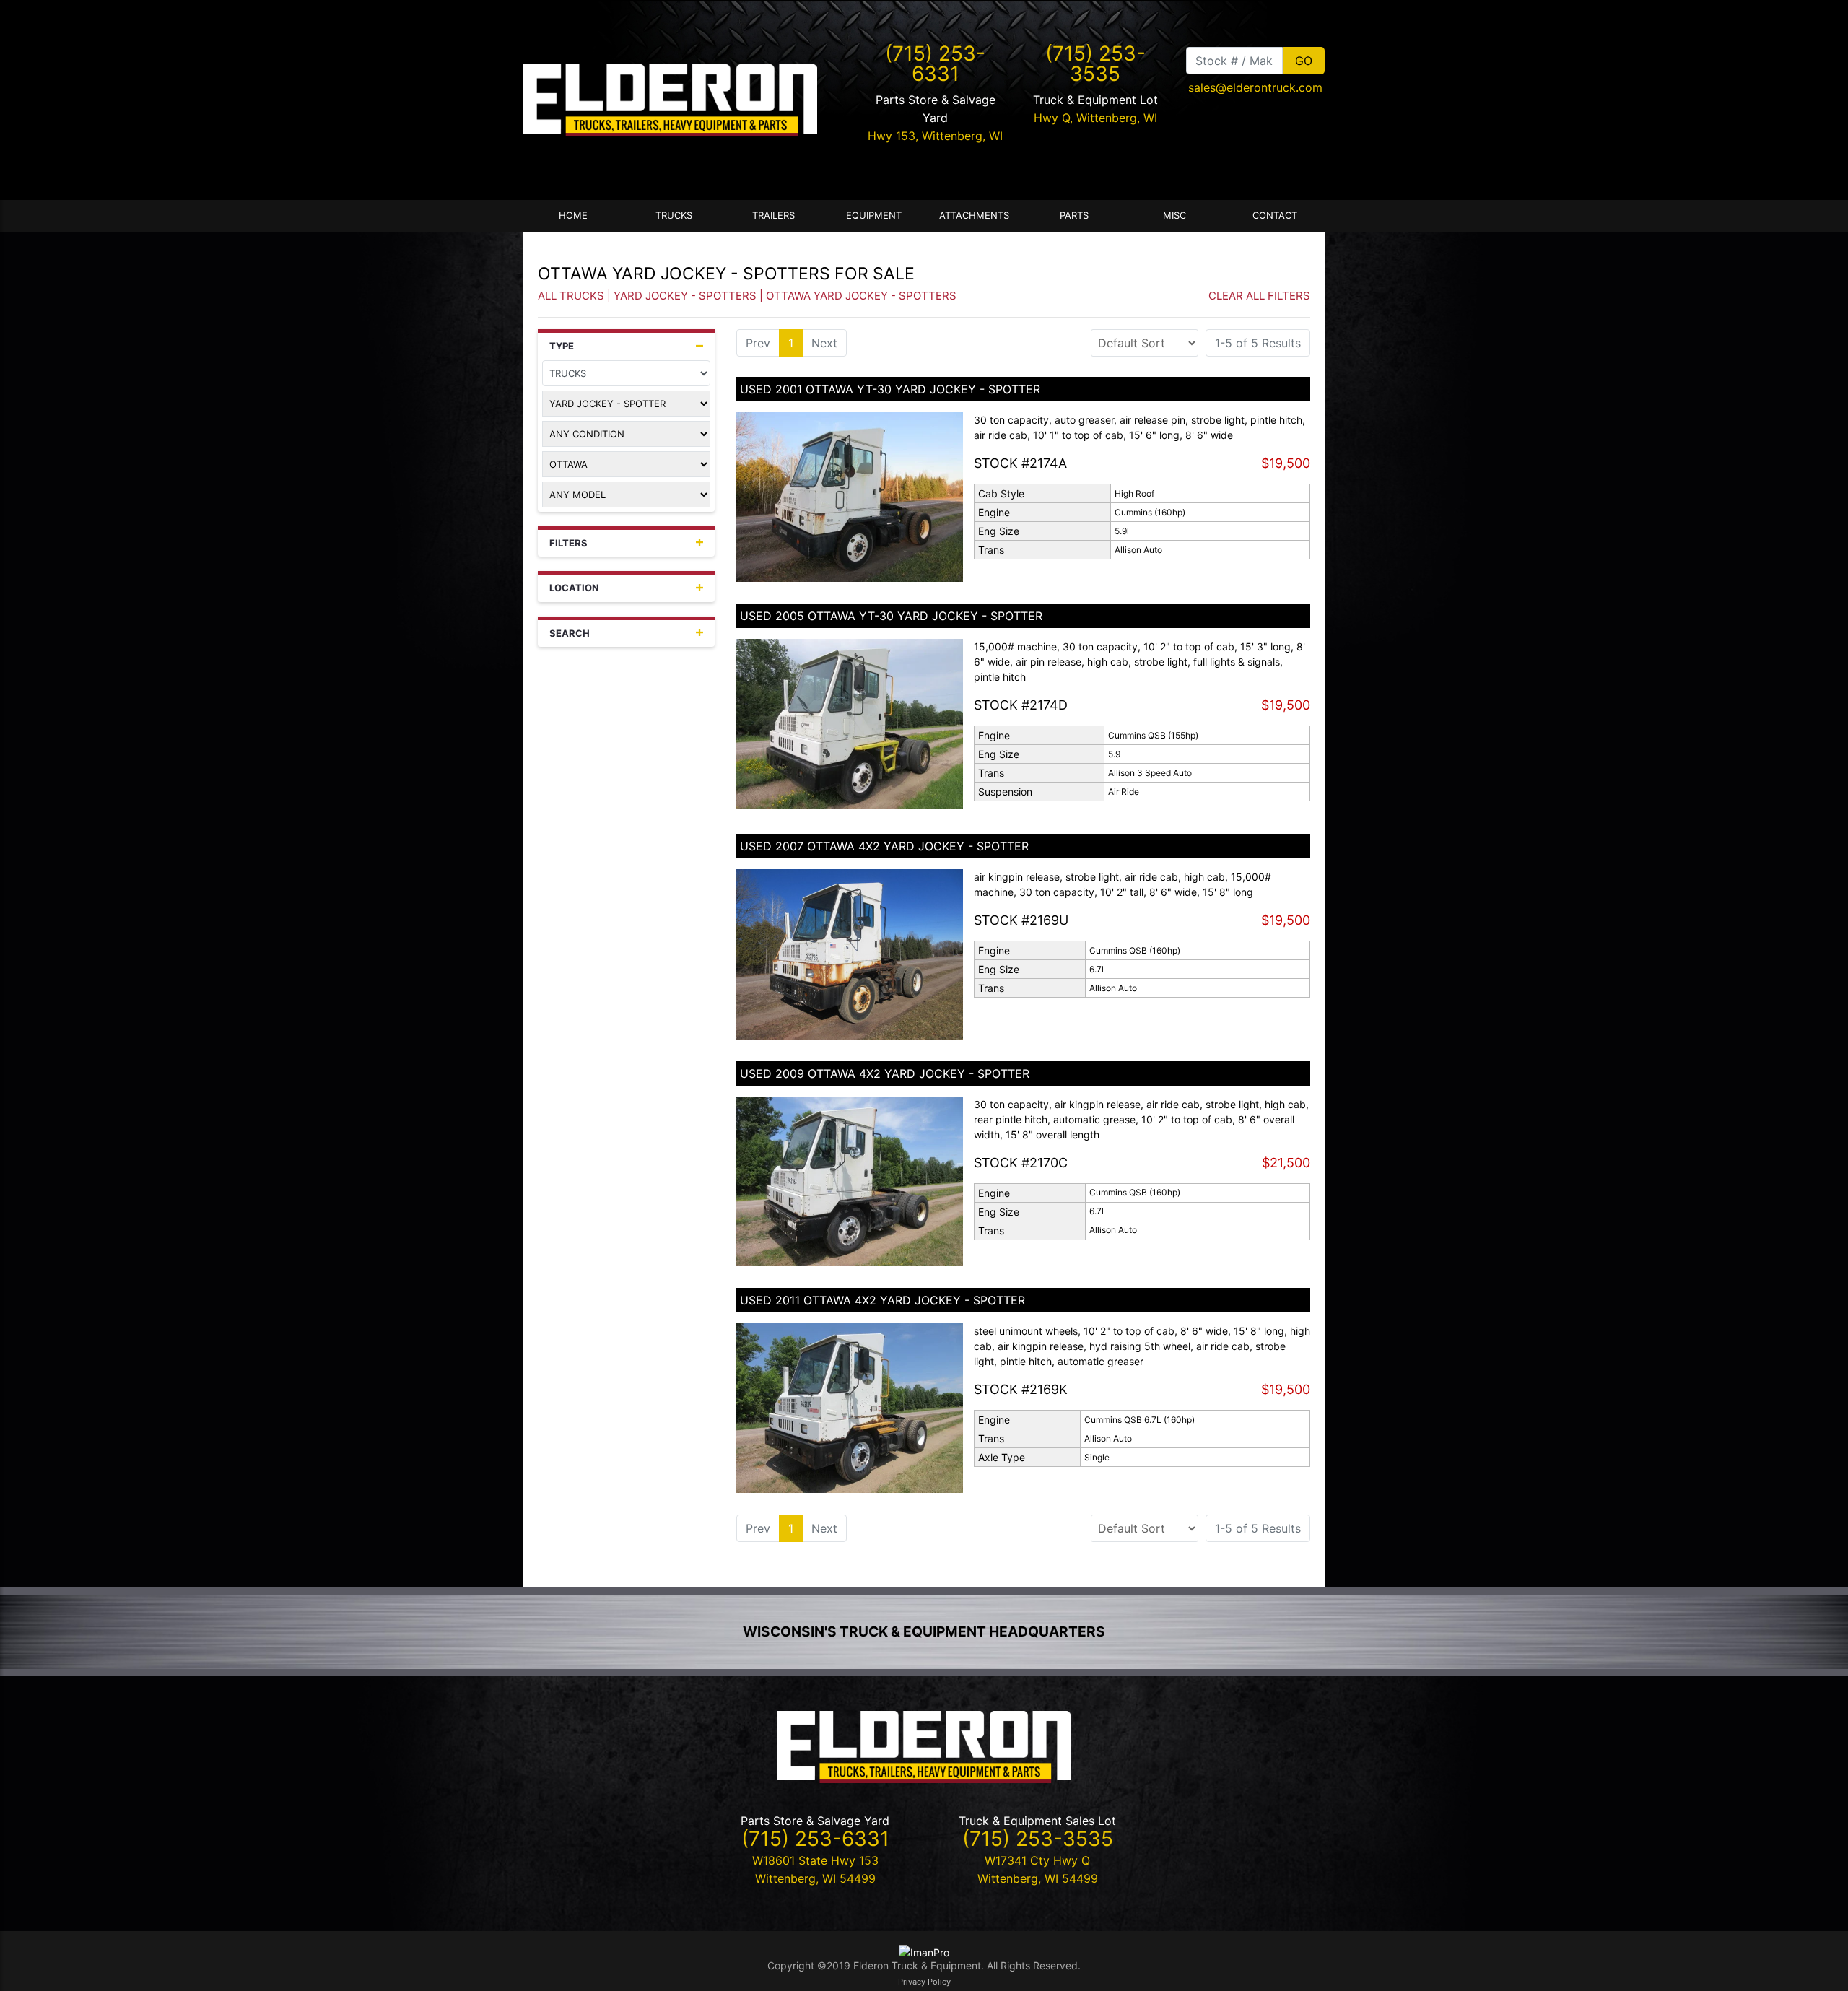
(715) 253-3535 (1095, 64)
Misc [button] (1174, 215)
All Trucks (571, 296)
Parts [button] (1074, 215)
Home (573, 215)
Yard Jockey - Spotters (685, 296)
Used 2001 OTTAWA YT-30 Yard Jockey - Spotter (890, 389)
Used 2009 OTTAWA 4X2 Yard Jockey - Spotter (885, 1073)
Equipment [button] (874, 215)
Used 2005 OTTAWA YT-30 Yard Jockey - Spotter (891, 616)
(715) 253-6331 (935, 64)
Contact (1275, 215)
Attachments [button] (974, 215)
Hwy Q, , (1095, 118)
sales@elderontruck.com (1255, 87)
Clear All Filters (1259, 296)
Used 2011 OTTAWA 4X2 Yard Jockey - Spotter (882, 1300)
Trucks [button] (674, 215)
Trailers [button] (773, 215)
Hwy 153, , (935, 136)
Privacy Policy (924, 1982)
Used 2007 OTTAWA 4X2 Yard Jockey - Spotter (884, 846)
